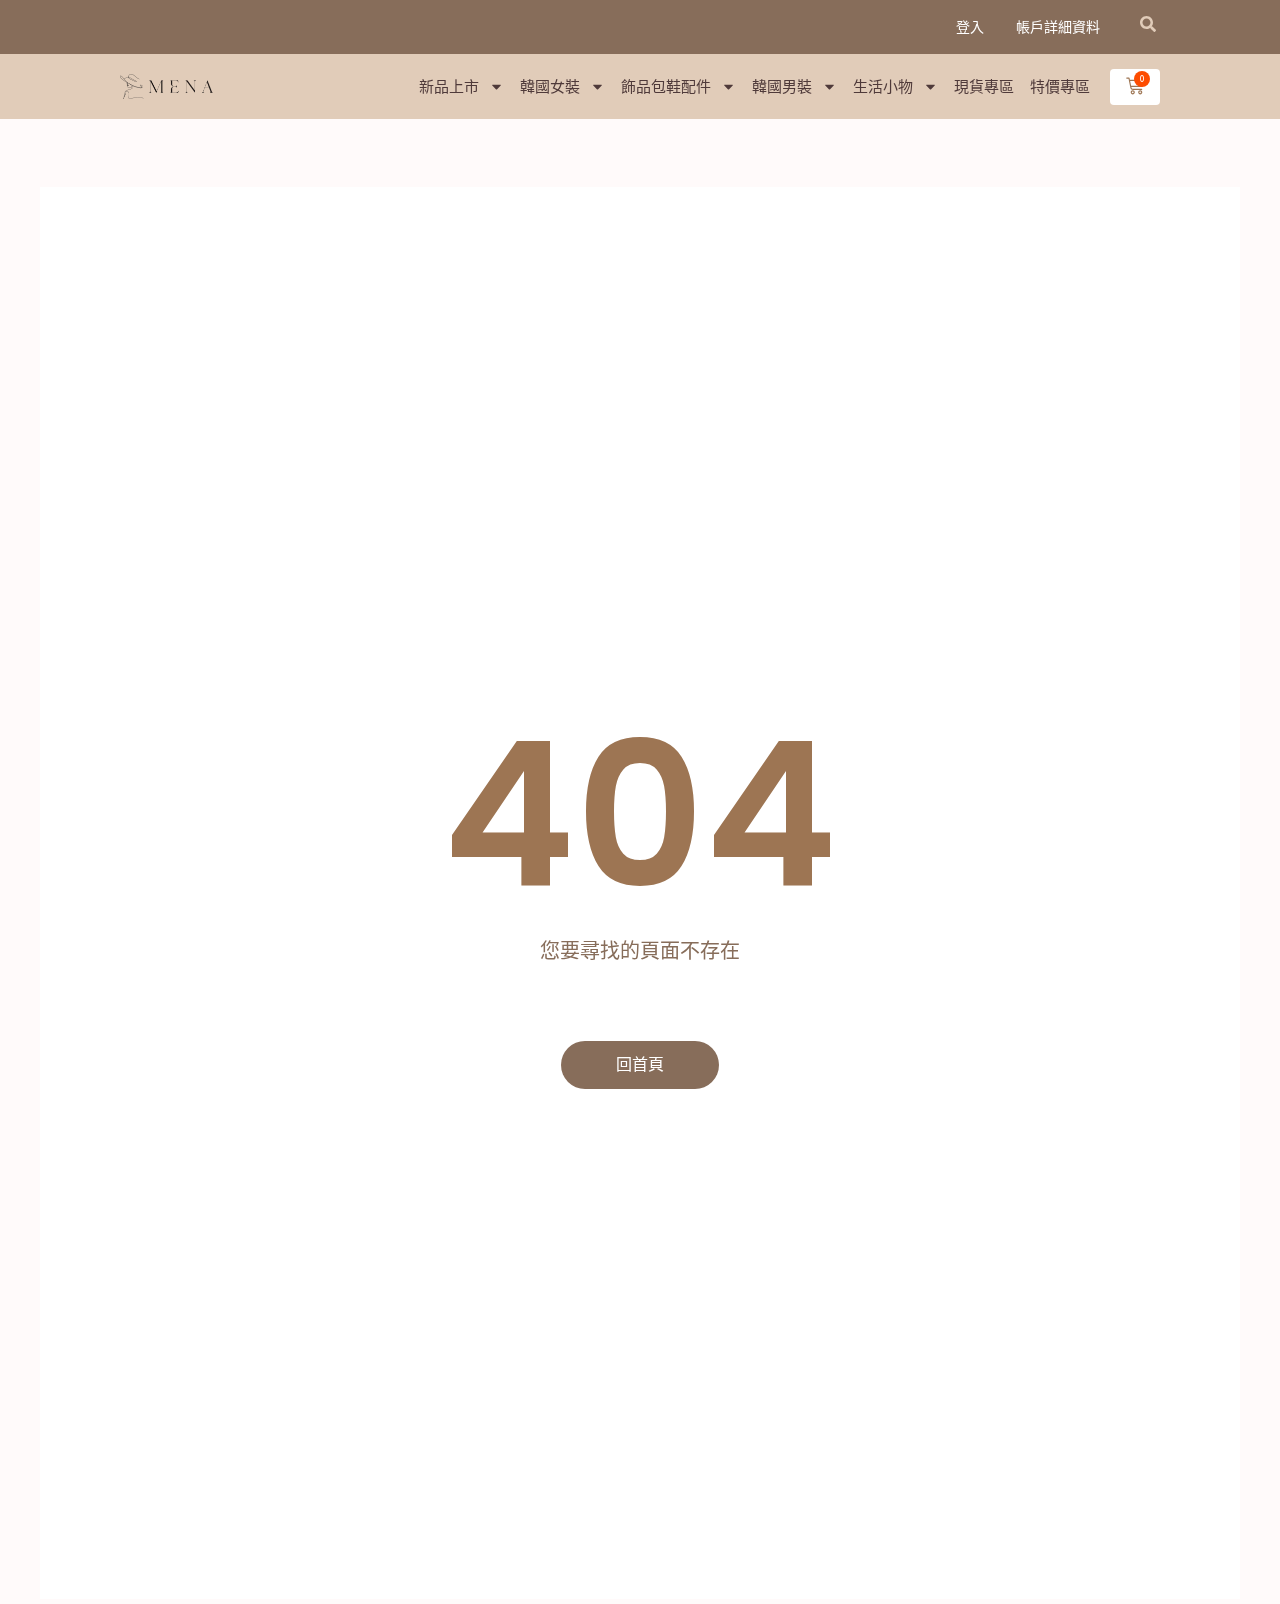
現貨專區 (984, 86)
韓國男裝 (782, 86)
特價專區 (1060, 86)
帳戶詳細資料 (1058, 27)
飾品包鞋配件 (666, 86)
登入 (970, 27)
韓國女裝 (550, 86)
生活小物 (883, 86)
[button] (1148, 24)
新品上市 (449, 86)
